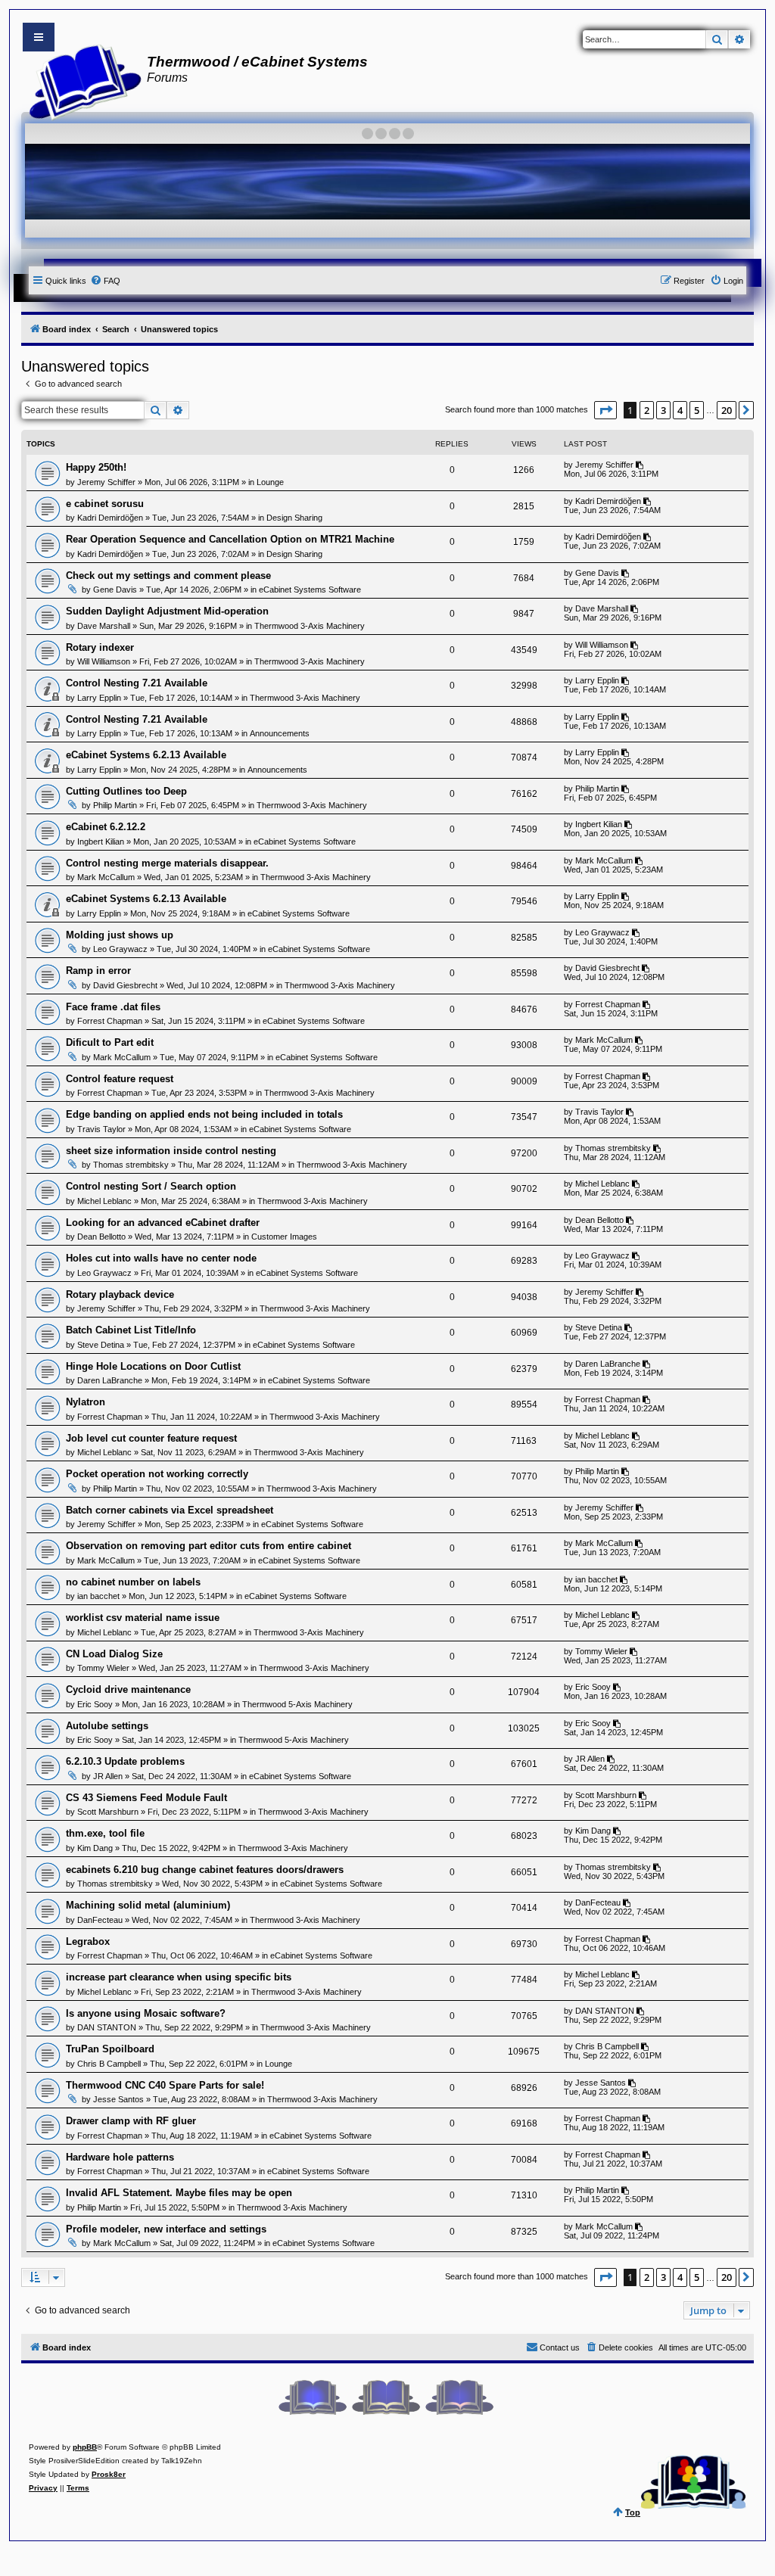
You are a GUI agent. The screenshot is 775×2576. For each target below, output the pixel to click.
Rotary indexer (100, 647)
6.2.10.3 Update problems (125, 1761)
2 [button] (647, 410)
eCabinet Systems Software (310, 590)
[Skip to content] (39, 37)
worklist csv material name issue (143, 1618)
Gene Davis (115, 590)
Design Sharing (294, 518)
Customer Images (284, 1237)
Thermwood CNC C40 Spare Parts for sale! (165, 2085)
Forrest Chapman (110, 1021)
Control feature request (120, 1079)
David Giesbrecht (125, 985)
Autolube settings (107, 1726)
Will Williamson (104, 661)
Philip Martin (115, 805)
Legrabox (88, 1941)
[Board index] (81, 80)
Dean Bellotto (101, 1237)
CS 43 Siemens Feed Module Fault (146, 1798)
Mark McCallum (106, 877)
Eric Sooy (95, 1704)
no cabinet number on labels (133, 1582)
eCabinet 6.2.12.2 (106, 827)
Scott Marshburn (108, 1812)
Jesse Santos (118, 2099)
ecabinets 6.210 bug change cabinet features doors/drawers (205, 1870)
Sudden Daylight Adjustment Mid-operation (167, 611)
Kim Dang (95, 1848)
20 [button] (727, 410)
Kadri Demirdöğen (110, 518)
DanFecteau (100, 1920)
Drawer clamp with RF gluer (131, 2121)
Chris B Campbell (109, 2064)
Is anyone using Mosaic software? (146, 2013)
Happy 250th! (96, 467)
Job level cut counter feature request (151, 1438)
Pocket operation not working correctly (157, 1474)
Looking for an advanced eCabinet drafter (163, 1223)
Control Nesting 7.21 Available (137, 683)
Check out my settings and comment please (168, 576)
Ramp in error (98, 971)
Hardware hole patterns (120, 2157)
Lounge (270, 482)
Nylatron (86, 1402)
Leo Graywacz (120, 949)
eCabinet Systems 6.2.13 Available (146, 755)
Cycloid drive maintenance (128, 1689)
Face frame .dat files (113, 1007)
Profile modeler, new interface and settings (166, 2229)
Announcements (280, 733)
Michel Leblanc (104, 1201)
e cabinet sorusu (105, 504)
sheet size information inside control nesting (171, 1151)
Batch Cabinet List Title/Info (131, 1330)
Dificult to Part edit (110, 1042)
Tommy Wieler (103, 1668)
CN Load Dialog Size (114, 1654)
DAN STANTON (107, 2027)
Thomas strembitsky (131, 1165)
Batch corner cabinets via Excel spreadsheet (170, 1510)
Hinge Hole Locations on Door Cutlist (153, 1366)
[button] (605, 410)
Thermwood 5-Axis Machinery (297, 1704)
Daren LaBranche (110, 1380)
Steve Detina (101, 1345)
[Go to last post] (641, 465)
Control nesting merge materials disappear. (167, 863)
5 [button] (697, 410)
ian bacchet (98, 1596)
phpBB (85, 2447)
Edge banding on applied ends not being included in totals (204, 1114)
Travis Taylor (101, 1129)
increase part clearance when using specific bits (179, 1977)
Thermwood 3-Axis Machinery (310, 626)
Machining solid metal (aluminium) (148, 1905)
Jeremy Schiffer (106, 482)
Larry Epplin (99, 698)
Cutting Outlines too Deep (126, 791)
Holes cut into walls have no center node (161, 1258)
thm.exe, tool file (105, 1833)
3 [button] (663, 410)
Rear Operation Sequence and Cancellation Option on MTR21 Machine (230, 539)
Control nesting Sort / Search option (151, 1186)
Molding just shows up (120, 935)
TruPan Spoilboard (110, 2049)
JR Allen (108, 1776)
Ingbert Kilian (101, 842)
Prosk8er (109, 2474)
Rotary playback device (120, 1294)
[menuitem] (105, 281)
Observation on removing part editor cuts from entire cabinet (209, 1546)
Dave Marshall (104, 626)
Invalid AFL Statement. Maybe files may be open (179, 2193)
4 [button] (680, 410)
